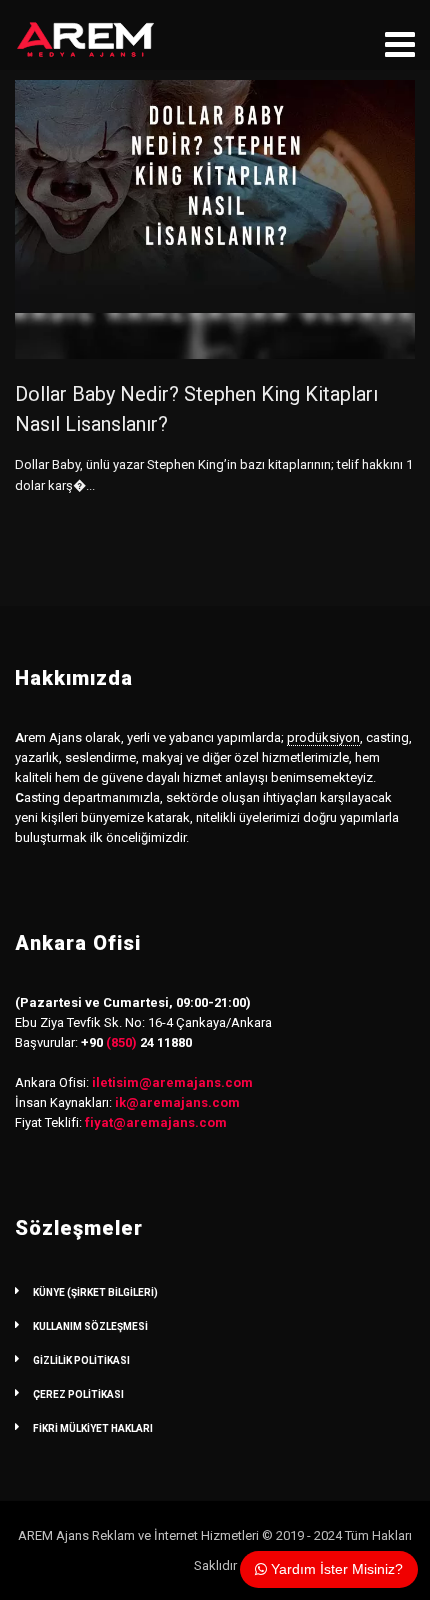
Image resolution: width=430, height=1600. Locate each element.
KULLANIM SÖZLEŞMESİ (90, 1326)
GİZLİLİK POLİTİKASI (81, 1360)
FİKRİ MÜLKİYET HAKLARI (93, 1428)
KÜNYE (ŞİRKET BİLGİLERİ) (95, 1292)
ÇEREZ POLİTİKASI (78, 1394)
